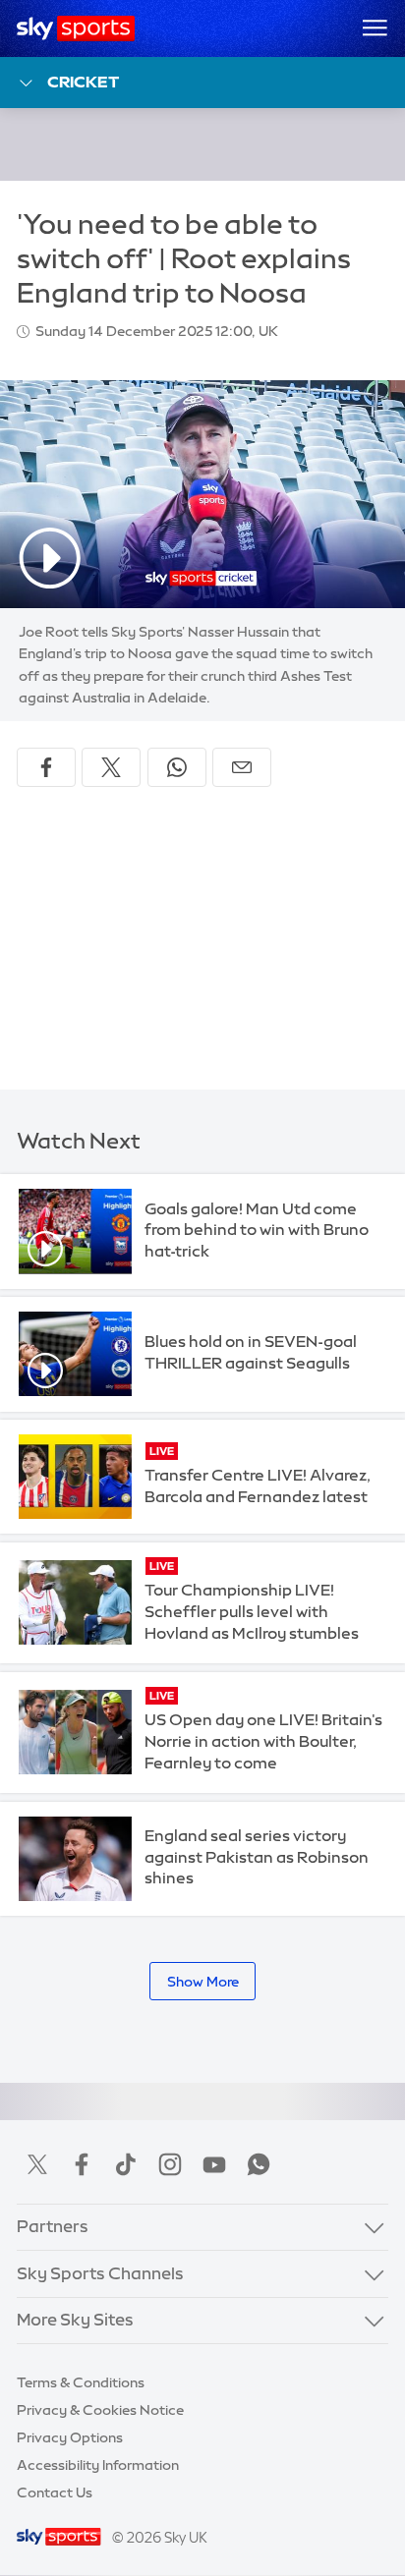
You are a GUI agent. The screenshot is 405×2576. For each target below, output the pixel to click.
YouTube (214, 2164)
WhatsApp (259, 2164)
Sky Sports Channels (100, 2273)
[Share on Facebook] (46, 767)
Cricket (83, 82)
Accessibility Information (98, 2465)
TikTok (126, 2164)
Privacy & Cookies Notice (100, 2410)
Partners (53, 2226)
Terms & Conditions (81, 2382)
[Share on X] (111, 767)
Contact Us (55, 2492)
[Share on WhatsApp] (177, 767)
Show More (203, 1982)
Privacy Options (70, 2437)
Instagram (170, 2164)
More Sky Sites (75, 2320)
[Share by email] (242, 767)
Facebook (82, 2164)
